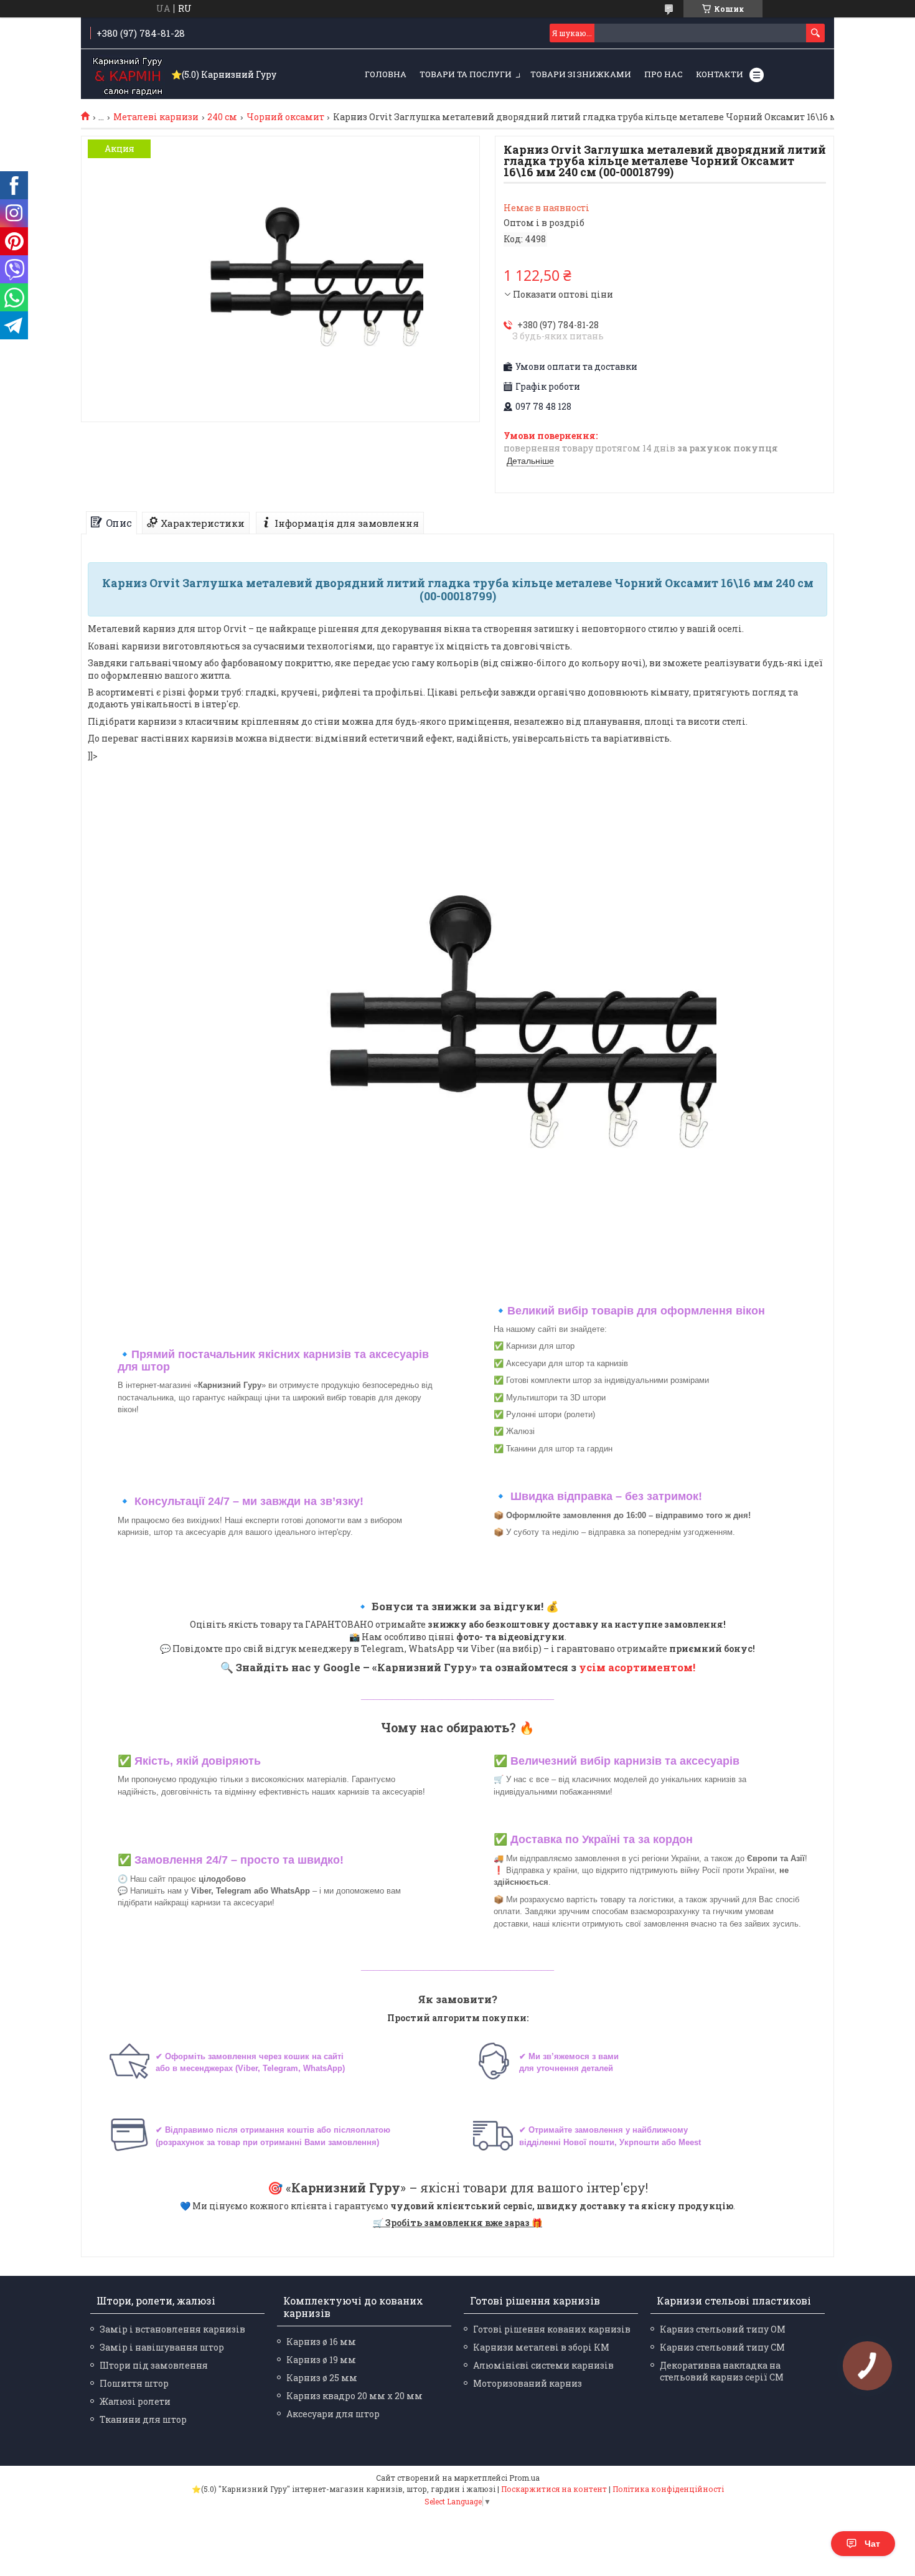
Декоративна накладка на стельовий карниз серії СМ (722, 2371)
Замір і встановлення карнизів (172, 2329)
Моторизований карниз (528, 2383)
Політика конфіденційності (668, 2489)
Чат (872, 2544)
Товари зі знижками (581, 74)
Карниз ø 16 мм (321, 2342)
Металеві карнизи (156, 117)
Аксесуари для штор (333, 2414)
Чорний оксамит (285, 117)
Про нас (664, 74)
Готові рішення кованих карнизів (552, 2329)
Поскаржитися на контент (554, 2489)
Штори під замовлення (154, 2365)
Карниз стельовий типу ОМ (723, 2329)
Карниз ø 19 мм (321, 2360)
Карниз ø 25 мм (322, 2378)
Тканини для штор (143, 2419)
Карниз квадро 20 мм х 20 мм (354, 2396)
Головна (386, 74)
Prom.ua (524, 2478)
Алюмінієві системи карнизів (543, 2365)
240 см (222, 117)
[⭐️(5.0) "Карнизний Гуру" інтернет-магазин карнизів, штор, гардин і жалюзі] (128, 75)
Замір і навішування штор (162, 2347)
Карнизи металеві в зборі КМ (541, 2347)
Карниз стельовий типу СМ (722, 2347)
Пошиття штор (134, 2383)
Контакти (720, 74)
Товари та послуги (466, 74)
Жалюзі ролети (135, 2401)
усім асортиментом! (637, 1667)
